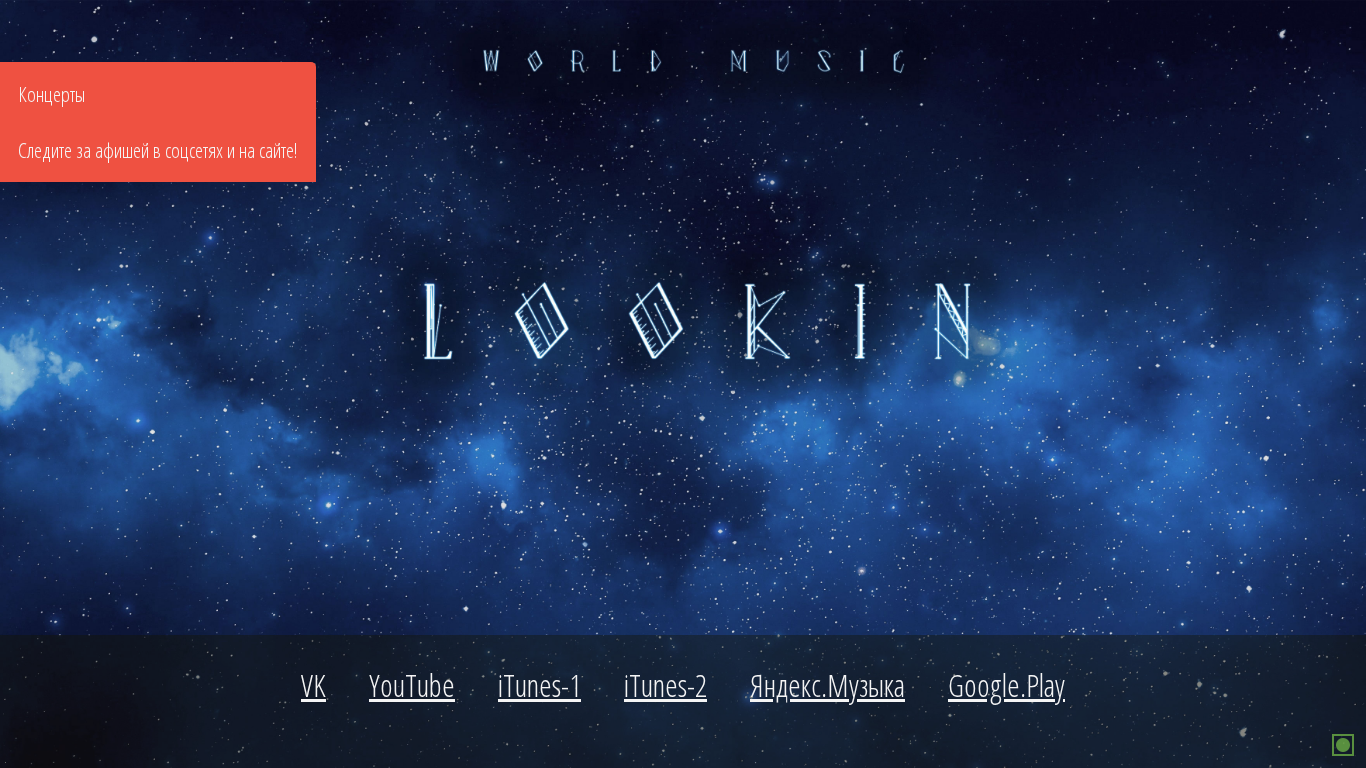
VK (313, 685)
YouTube (412, 685)
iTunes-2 (665, 685)
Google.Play (1006, 685)
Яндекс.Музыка (827, 685)
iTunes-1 (539, 685)
